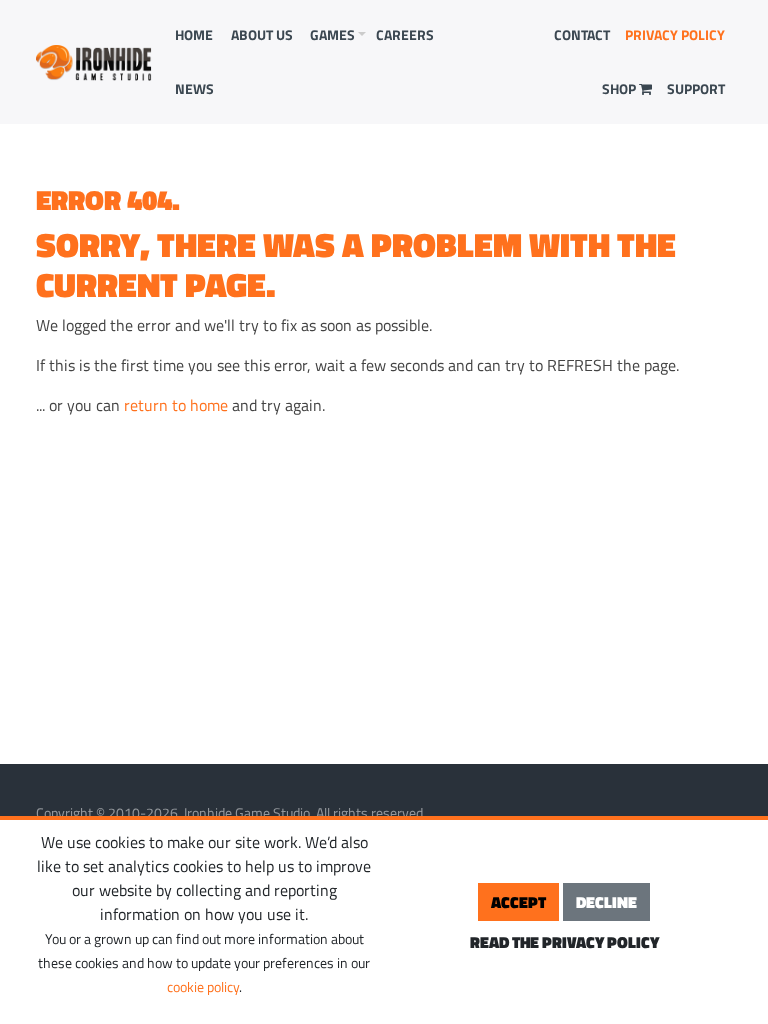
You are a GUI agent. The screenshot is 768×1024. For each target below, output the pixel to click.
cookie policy (203, 986)
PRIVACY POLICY (675, 34)
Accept (518, 902)
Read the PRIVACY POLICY (564, 942)
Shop (620, 88)
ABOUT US (262, 34)
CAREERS (405, 34)
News (194, 88)
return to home (176, 405)
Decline (606, 902)
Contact (582, 34)
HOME (194, 34)
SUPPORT (696, 88)
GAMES (332, 34)
